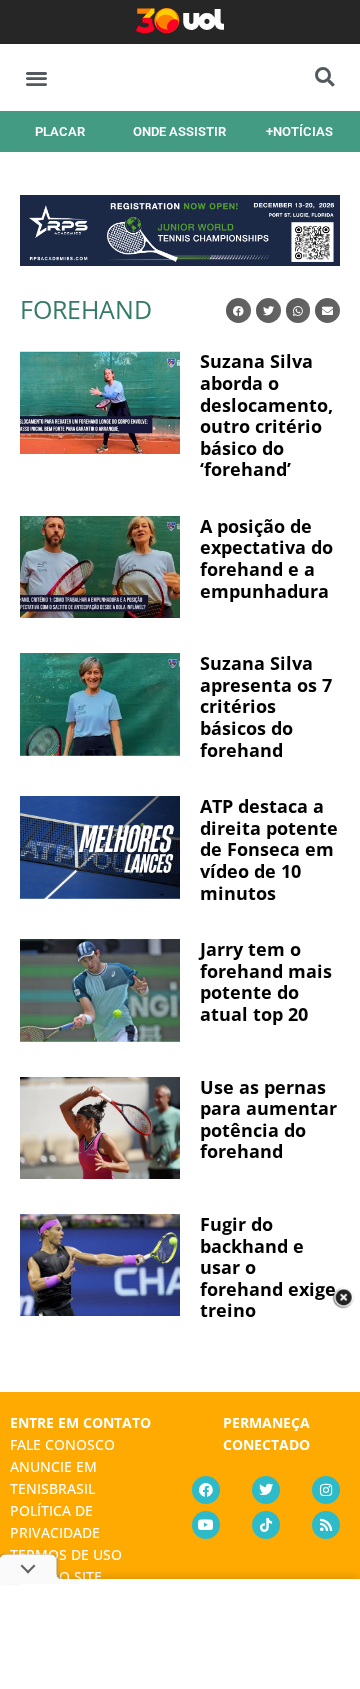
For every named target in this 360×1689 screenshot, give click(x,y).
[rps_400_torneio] (180, 259)
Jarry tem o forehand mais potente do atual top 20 (266, 981)
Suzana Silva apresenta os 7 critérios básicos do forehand (266, 706)
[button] (36, 77)
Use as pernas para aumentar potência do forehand (268, 1119)
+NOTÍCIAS (299, 131)
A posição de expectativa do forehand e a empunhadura (266, 558)
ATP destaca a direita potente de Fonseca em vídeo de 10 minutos (269, 849)
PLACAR (60, 131)
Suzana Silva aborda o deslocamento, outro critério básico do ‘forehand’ (266, 415)
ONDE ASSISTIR (179, 131)
